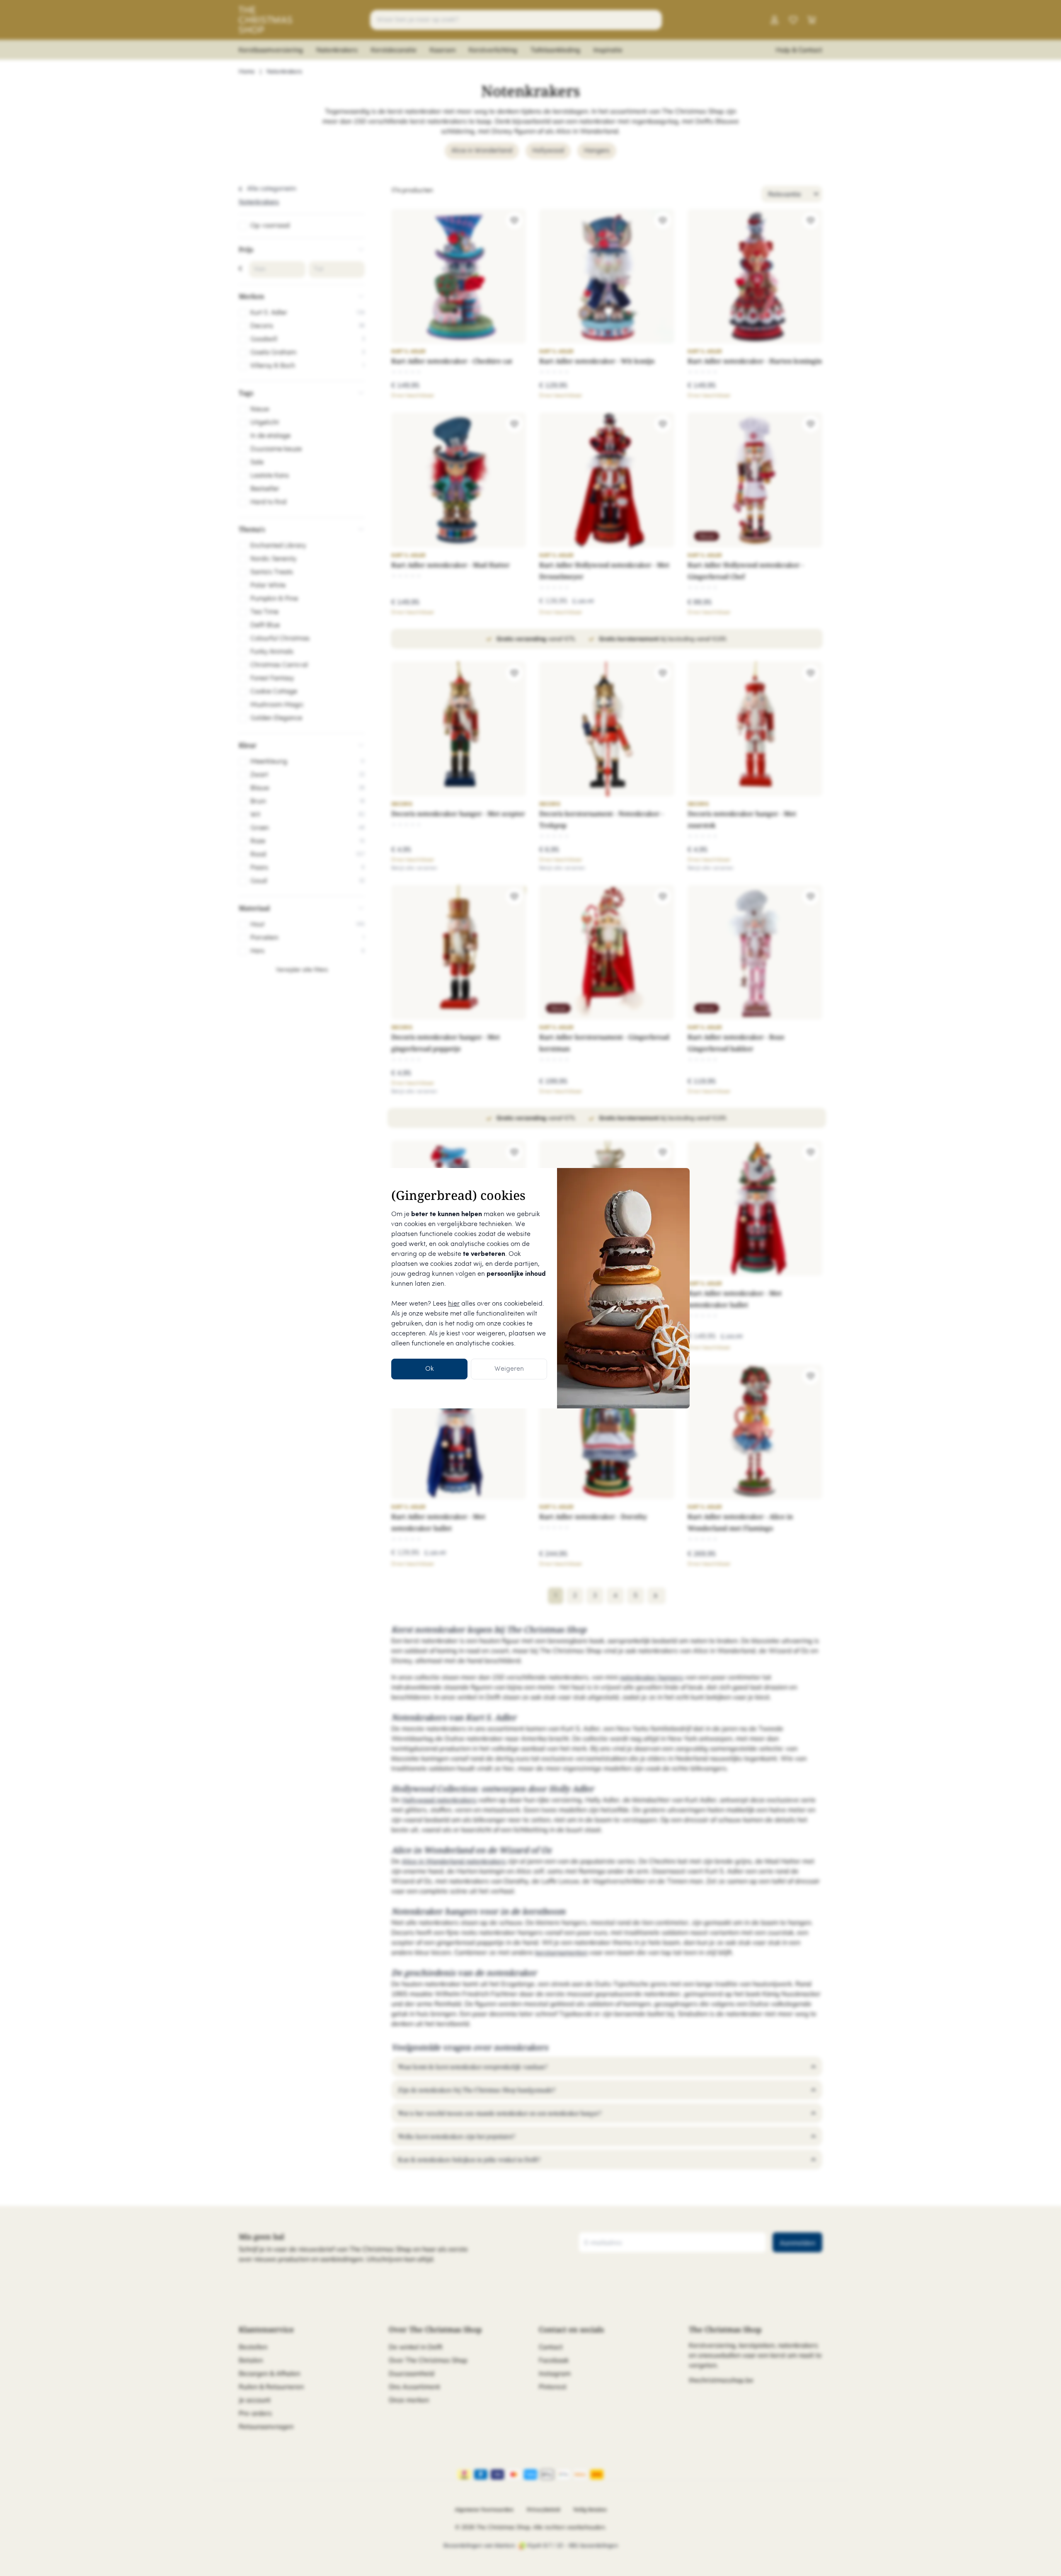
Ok (430, 1369)
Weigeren (509, 1369)
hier (454, 1304)
